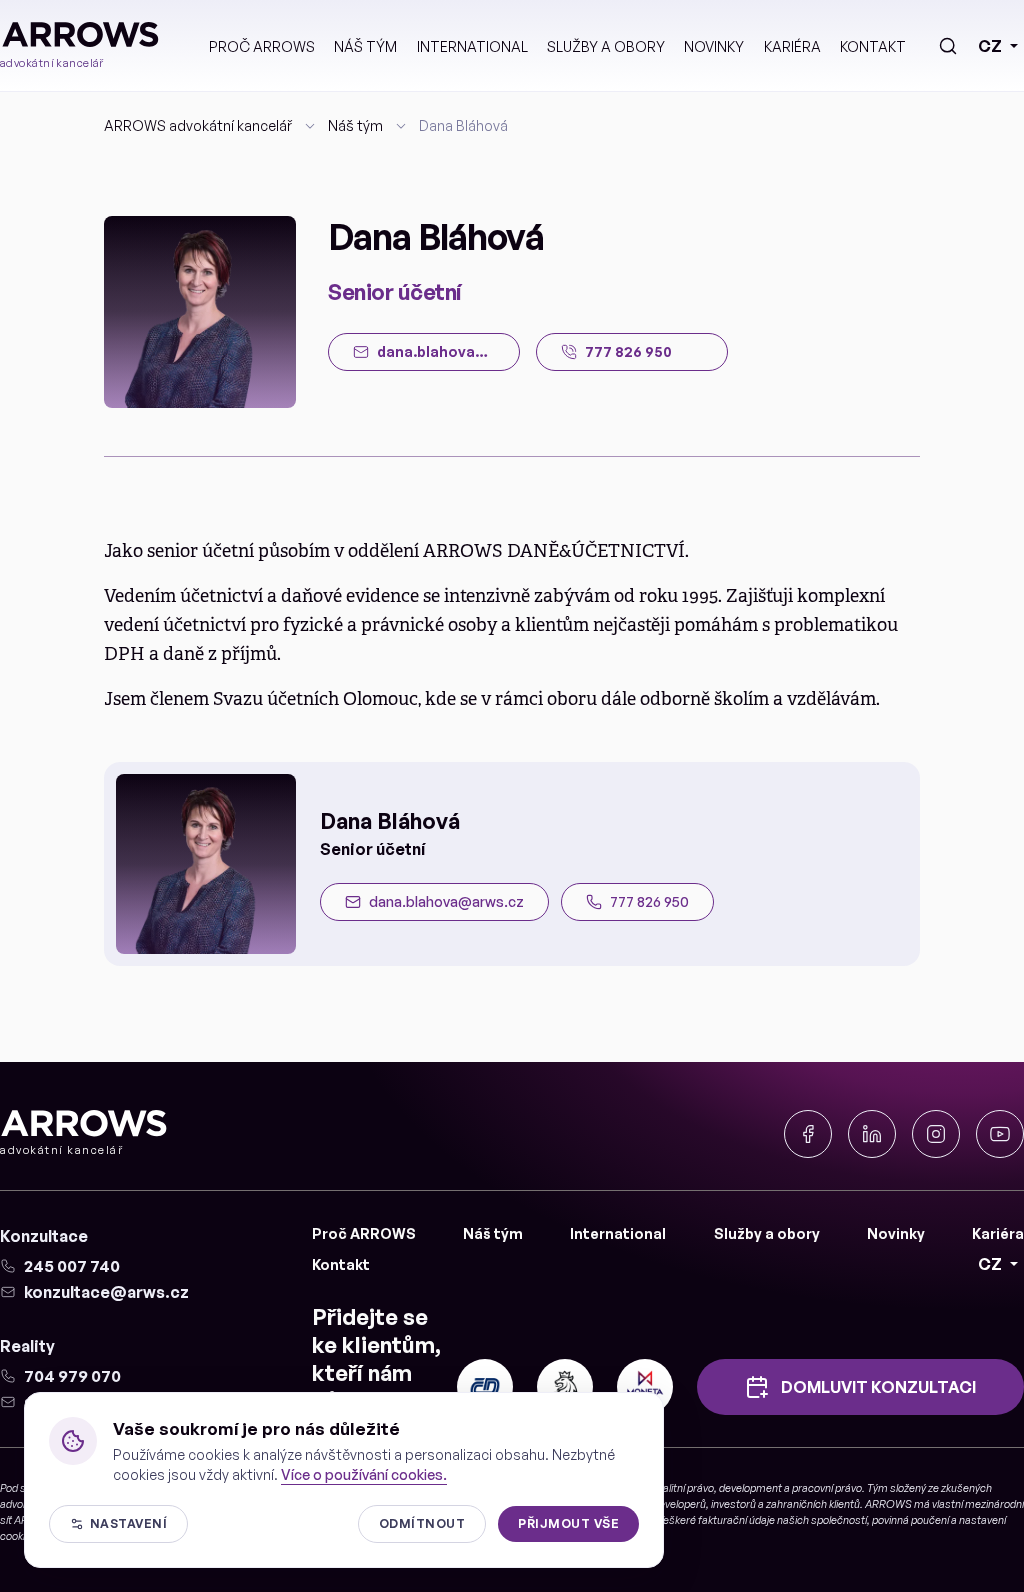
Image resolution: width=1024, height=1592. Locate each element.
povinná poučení (910, 1520)
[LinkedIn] (872, 1134)
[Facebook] (808, 1134)
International (472, 46)
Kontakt (873, 46)
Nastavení (128, 1523)
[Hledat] (948, 46)
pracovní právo (827, 1488)
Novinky (714, 46)
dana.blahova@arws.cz (446, 901)
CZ (990, 46)
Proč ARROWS (262, 46)
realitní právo (683, 1488)
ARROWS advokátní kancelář (198, 125)
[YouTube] (1000, 1134)
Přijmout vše (568, 1523)
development (750, 1488)
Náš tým (365, 46)
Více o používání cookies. (364, 1474)
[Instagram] (936, 1134)
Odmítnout (422, 1523)
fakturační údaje (736, 1520)
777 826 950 (649, 901)
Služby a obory (606, 46)
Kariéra (792, 46)
